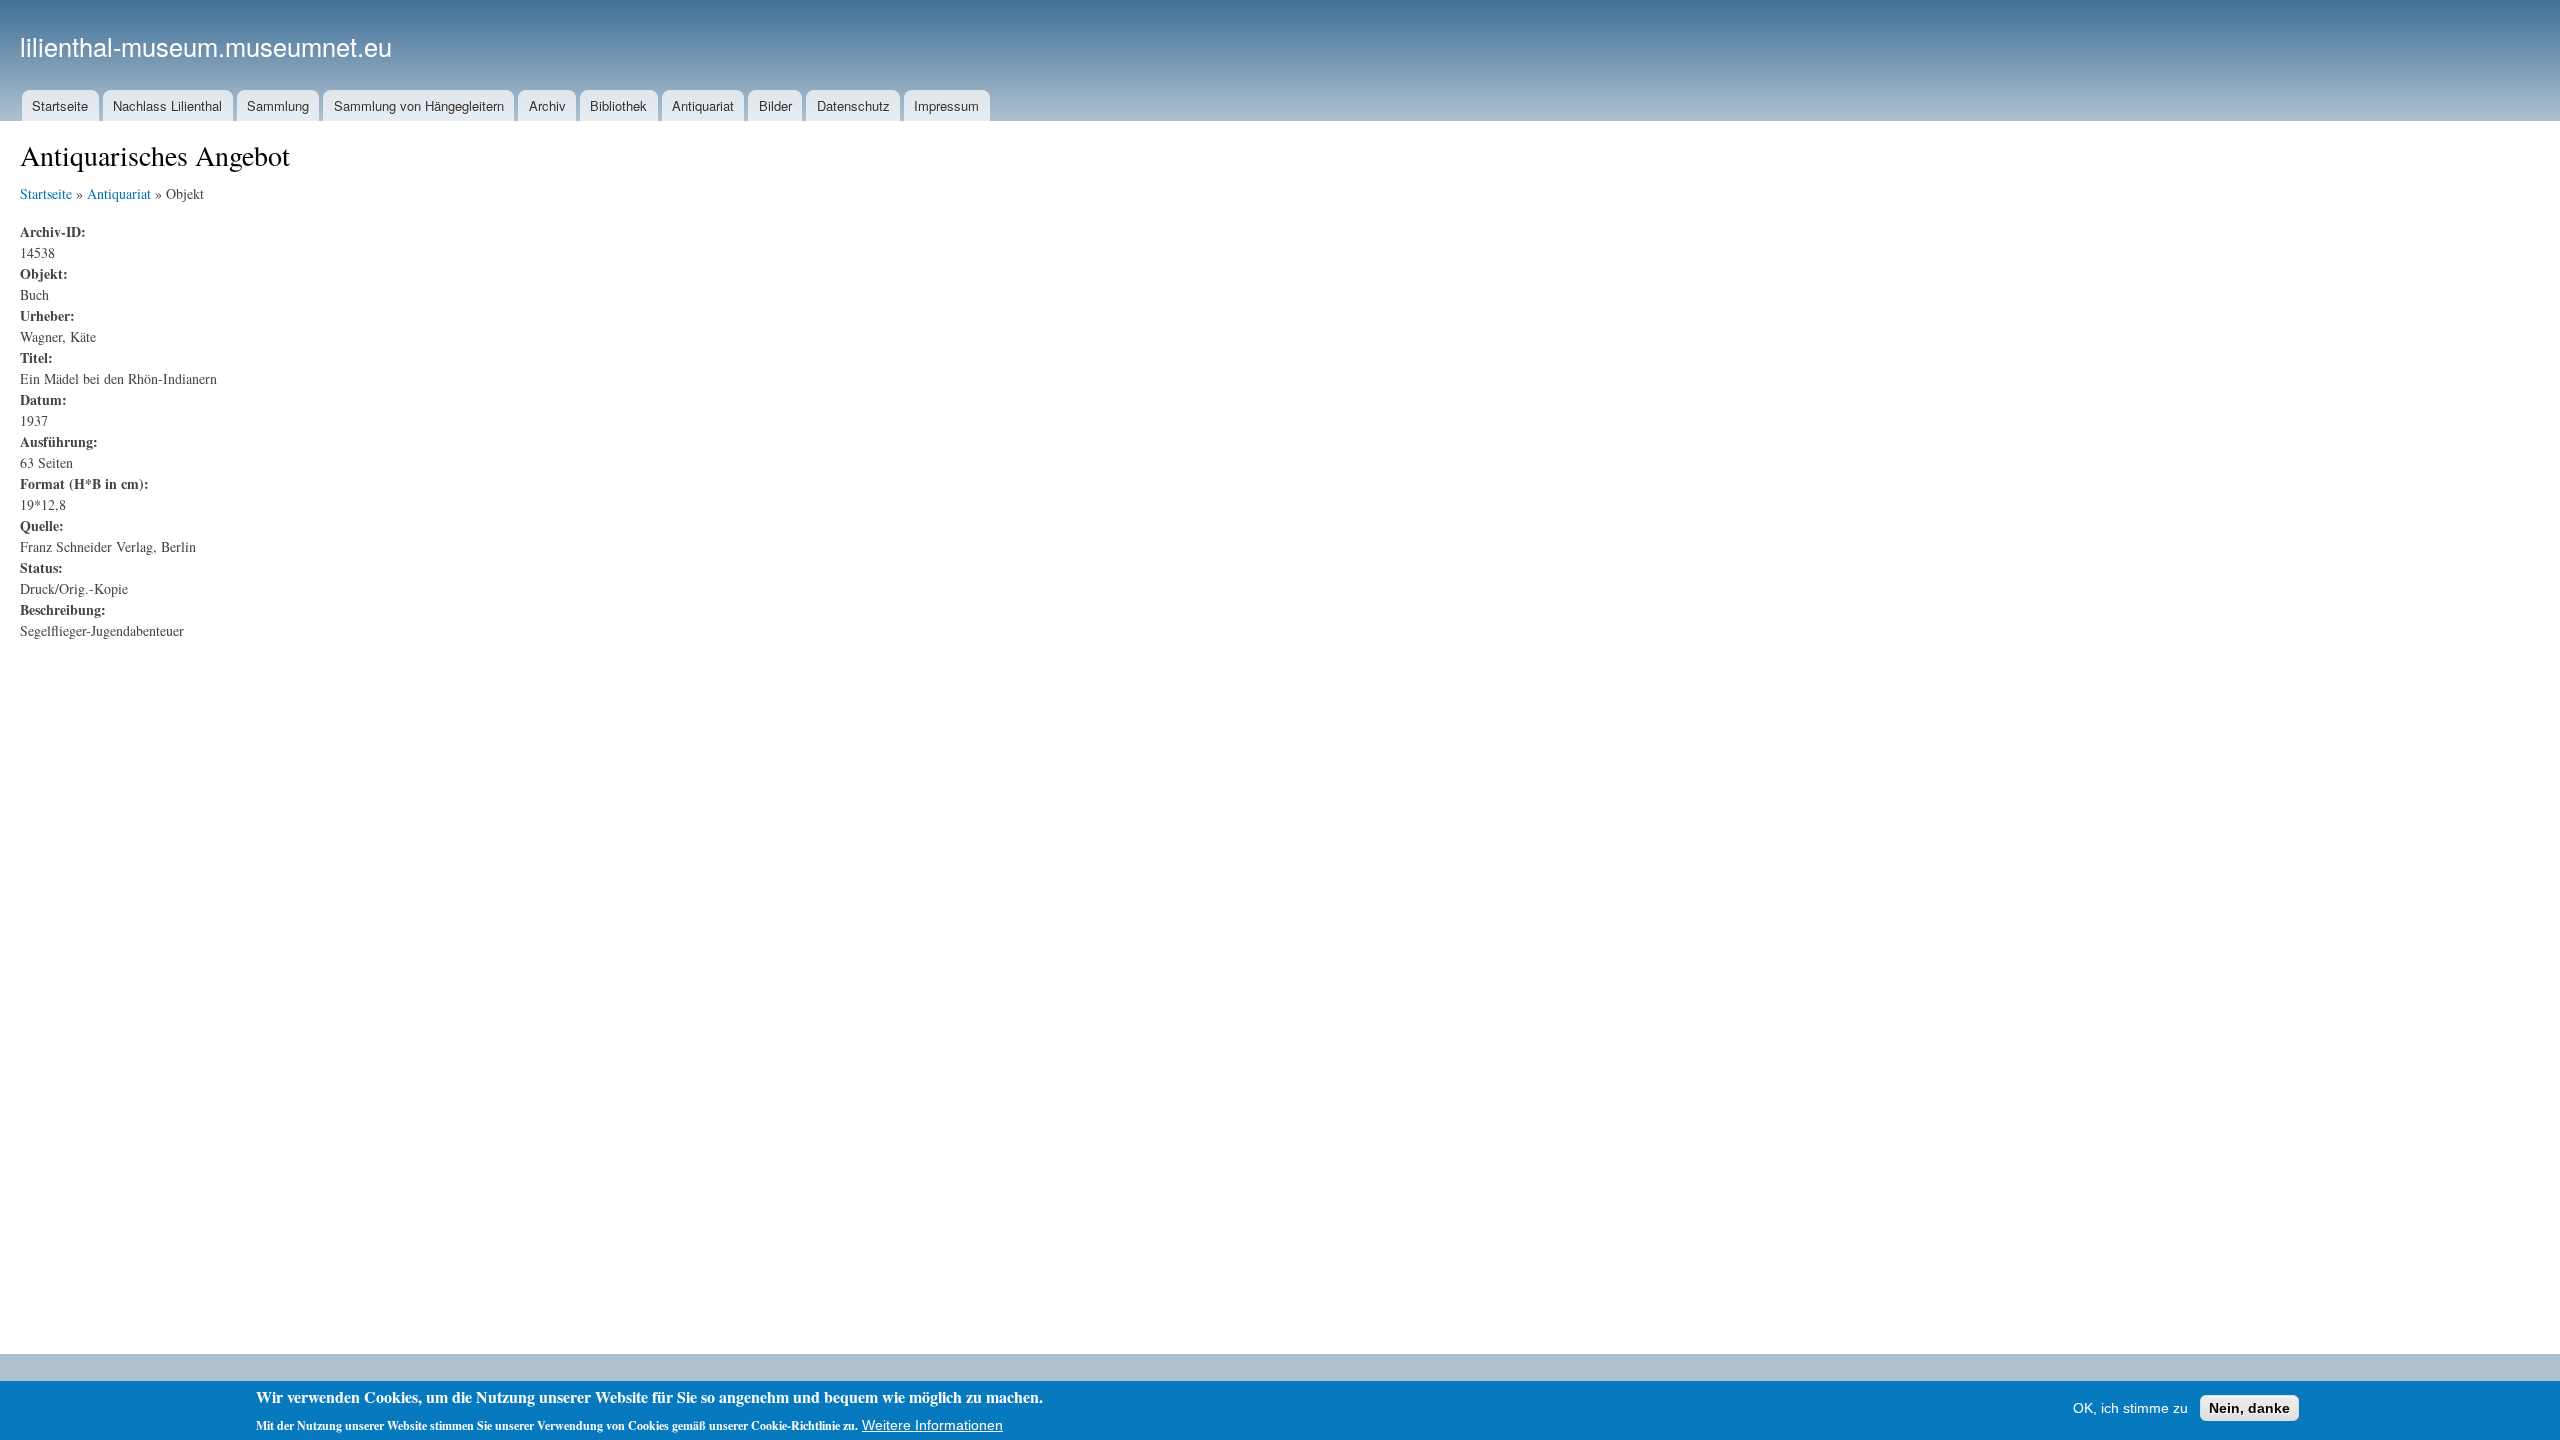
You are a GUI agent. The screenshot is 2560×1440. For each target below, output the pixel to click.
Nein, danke (2249, 1408)
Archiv (547, 105)
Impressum (946, 105)
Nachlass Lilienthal (167, 105)
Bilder (775, 105)
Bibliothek (618, 105)
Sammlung (278, 105)
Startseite (60, 105)
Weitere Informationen (932, 1424)
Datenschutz (853, 105)
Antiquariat (703, 105)
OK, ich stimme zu (2130, 1408)
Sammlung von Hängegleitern (419, 105)
